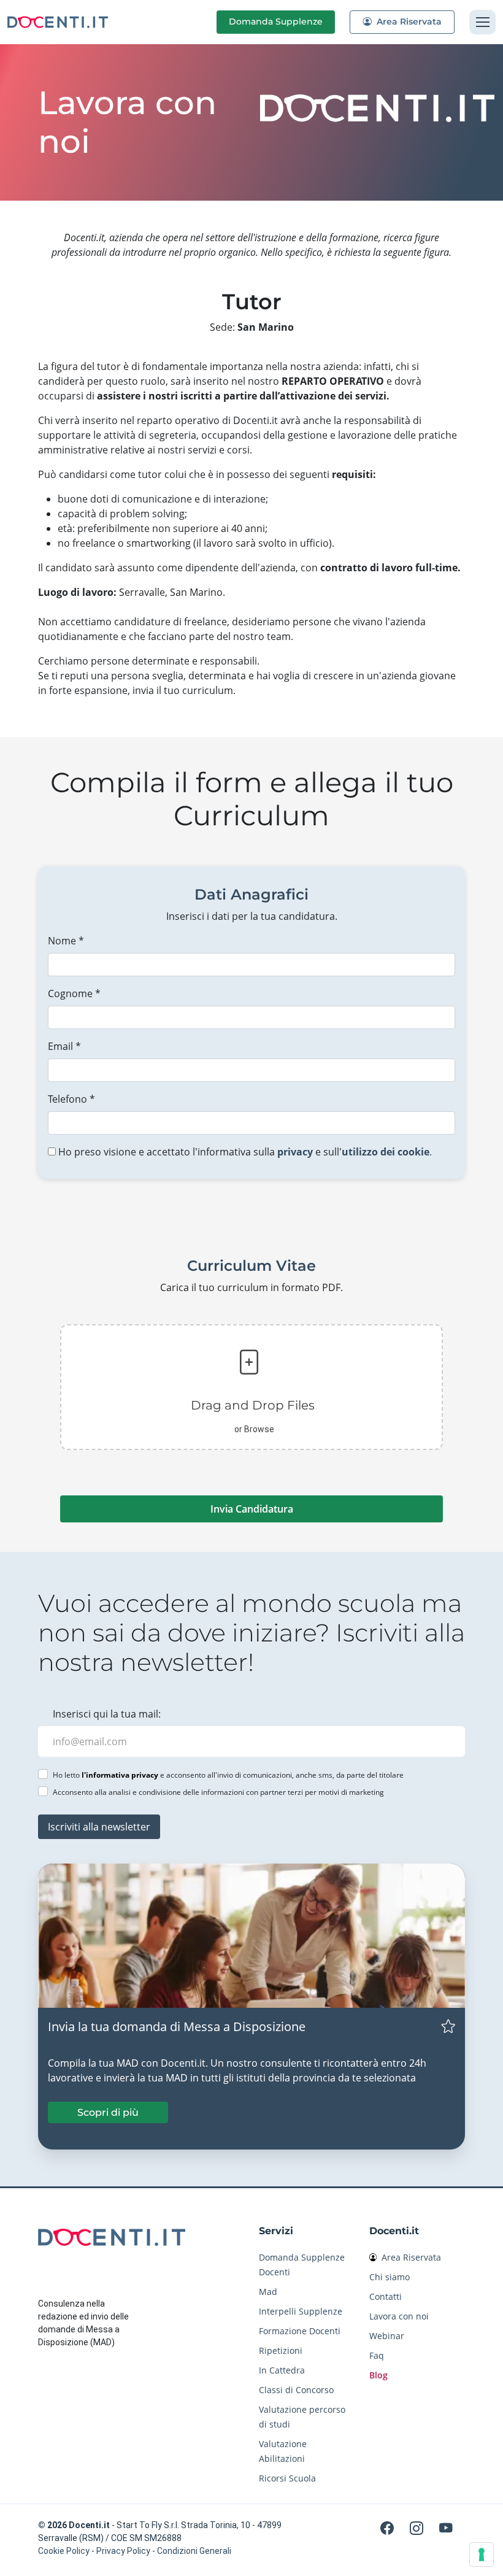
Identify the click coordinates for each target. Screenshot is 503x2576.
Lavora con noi (399, 2316)
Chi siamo (390, 2277)
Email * (64, 1046)
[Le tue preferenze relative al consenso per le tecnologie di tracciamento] (482, 2555)
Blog (378, 2375)
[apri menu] (482, 22)
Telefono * (71, 1099)
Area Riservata (408, 21)
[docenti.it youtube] (446, 2528)
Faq (377, 2355)
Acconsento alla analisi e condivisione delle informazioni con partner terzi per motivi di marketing (218, 1792)
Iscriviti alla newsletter (99, 1827)
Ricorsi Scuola (287, 2478)
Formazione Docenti (300, 2331)
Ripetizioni (281, 2350)
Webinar (387, 2336)
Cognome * (74, 993)
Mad (268, 2292)
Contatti (386, 2296)
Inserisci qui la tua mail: (107, 1714)
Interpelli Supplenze (301, 2311)
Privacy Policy (123, 2551)
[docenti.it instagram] (418, 2528)
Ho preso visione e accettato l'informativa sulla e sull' (244, 1152)
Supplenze (276, 21)
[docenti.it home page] (58, 22)
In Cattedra (282, 2370)
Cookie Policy (64, 2551)
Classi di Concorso (296, 2390)
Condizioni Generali (194, 2551)
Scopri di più (108, 2112)
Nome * (66, 941)
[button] (249, 1387)
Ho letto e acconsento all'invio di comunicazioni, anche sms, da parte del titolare (228, 1775)
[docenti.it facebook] (389, 2528)
